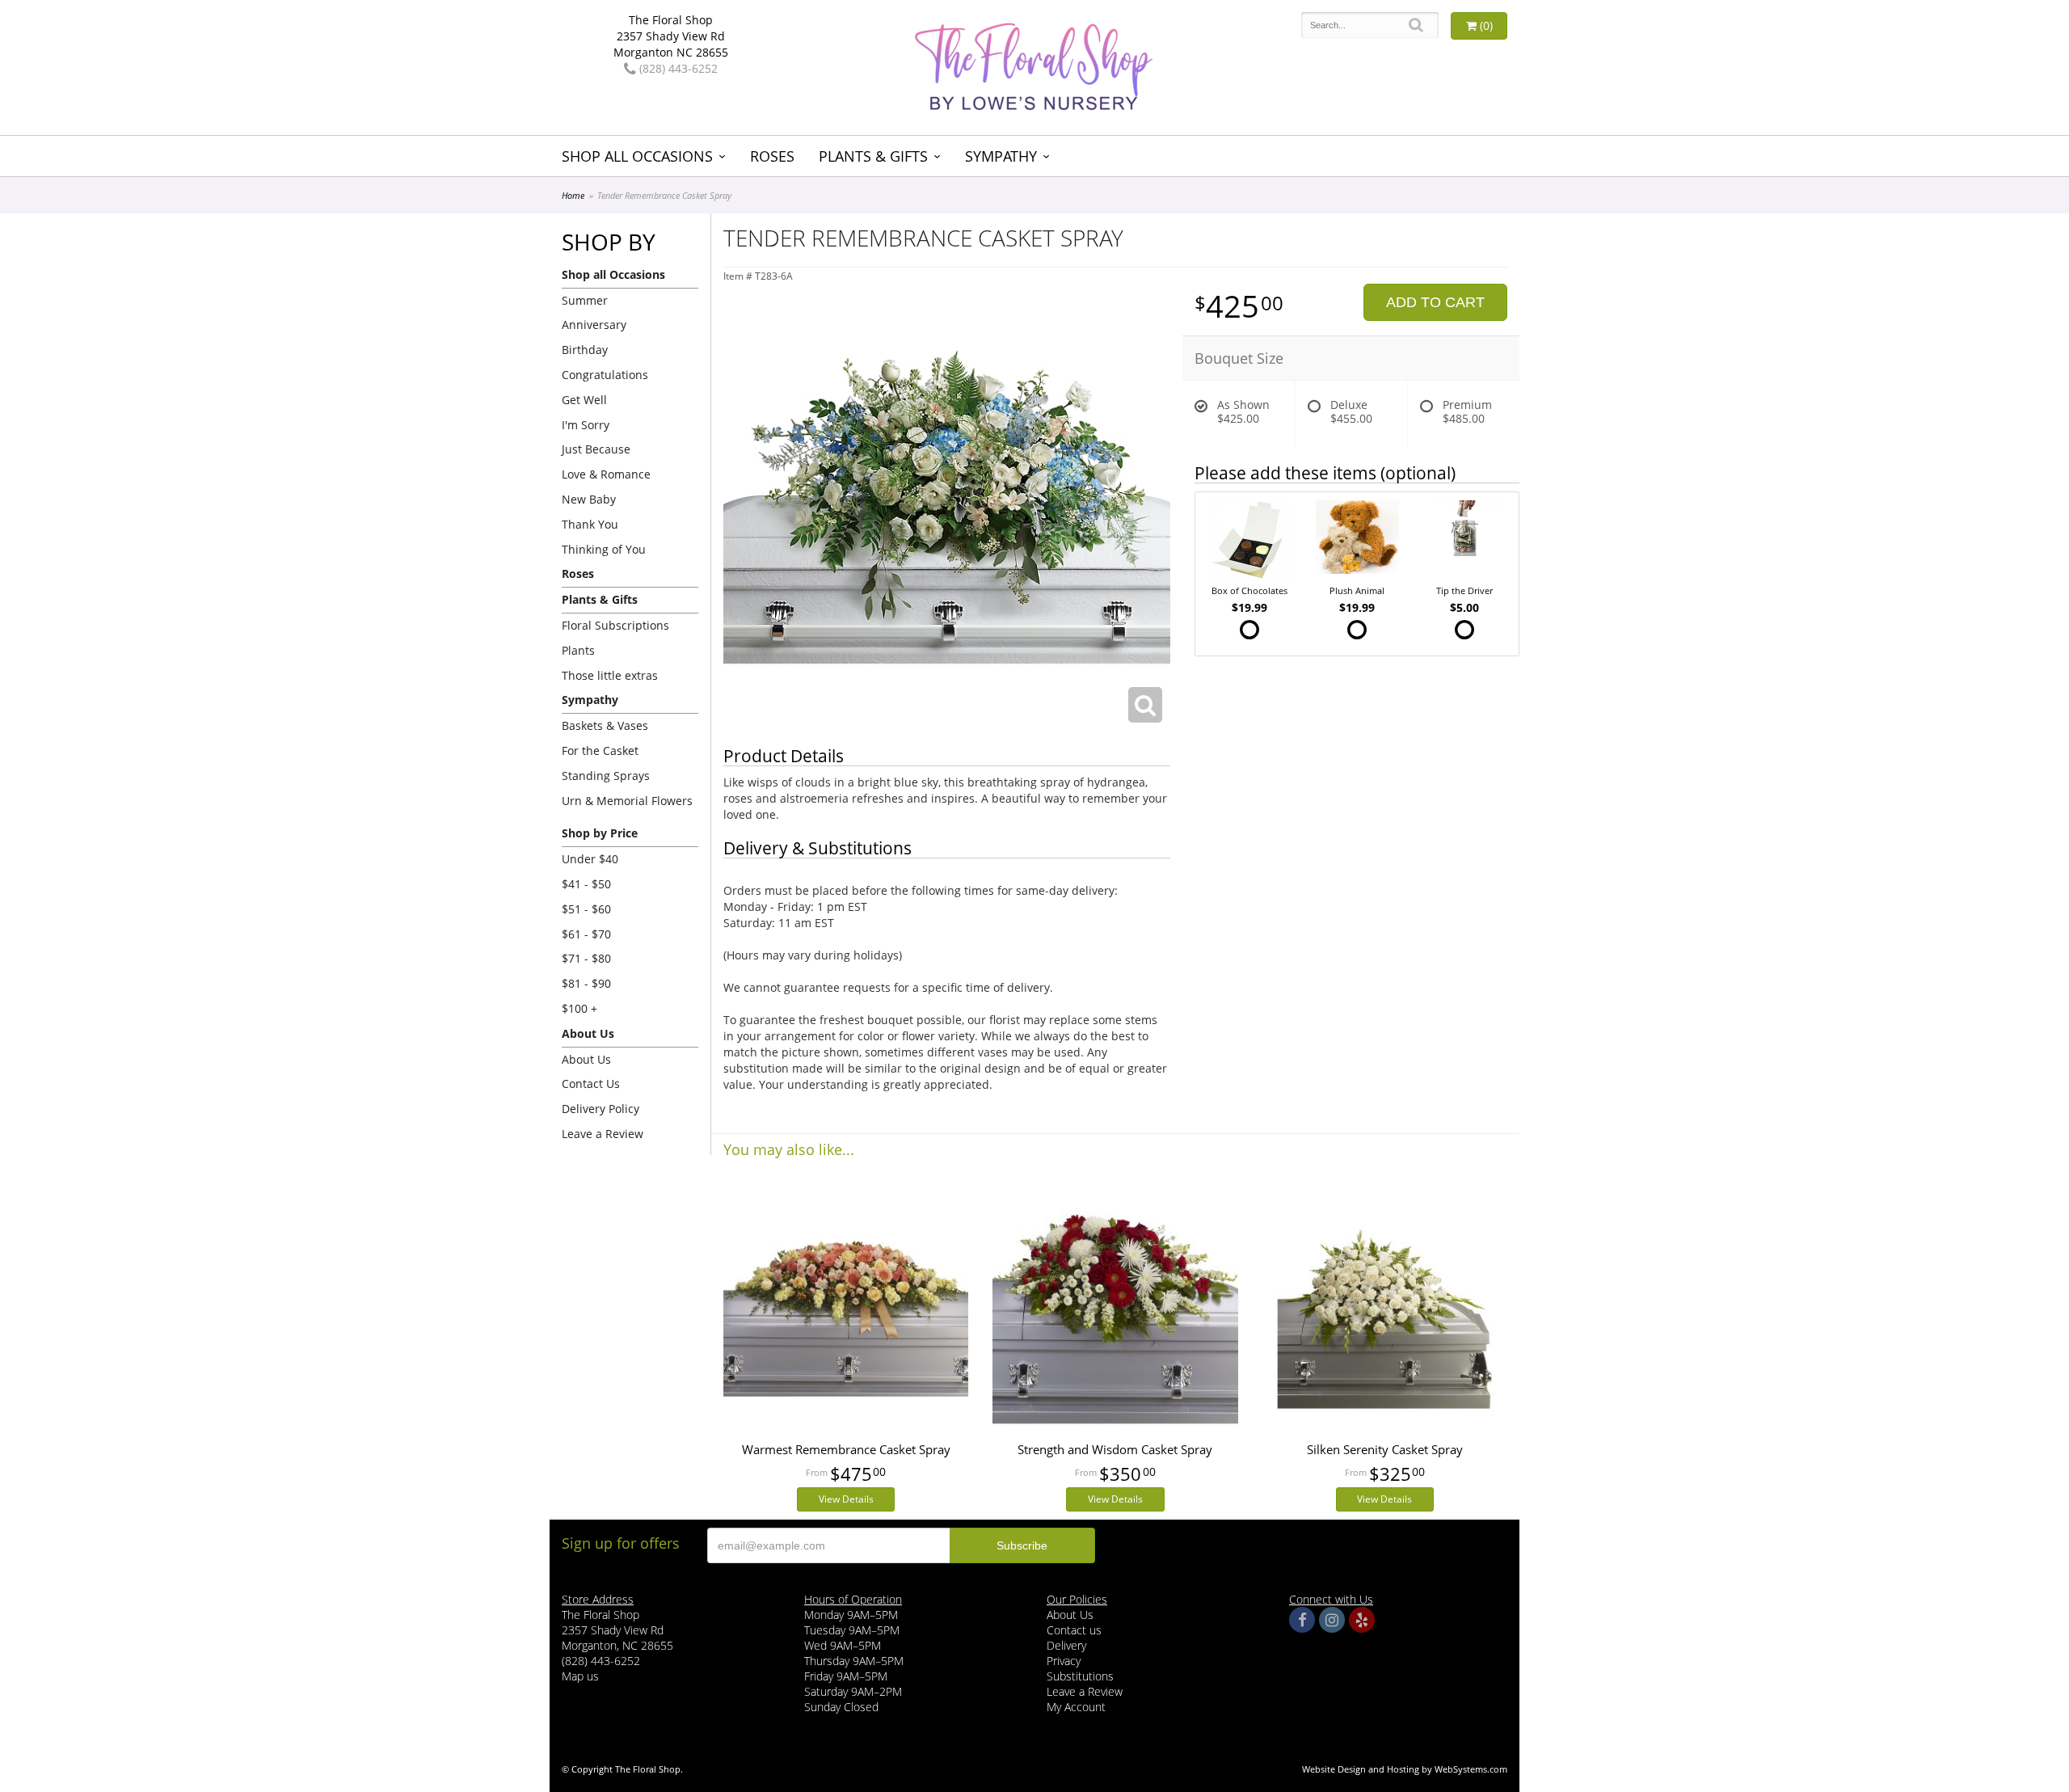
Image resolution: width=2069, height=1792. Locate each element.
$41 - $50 (586, 884)
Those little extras (610, 675)
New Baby (589, 499)
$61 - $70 (586, 934)
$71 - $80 (586, 958)
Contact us (1074, 1630)
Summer (585, 300)
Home (573, 195)
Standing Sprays (606, 776)
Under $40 (590, 859)
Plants (578, 650)
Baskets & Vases (605, 725)
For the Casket (600, 751)
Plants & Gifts (873, 156)
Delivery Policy (600, 1109)
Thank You (590, 524)
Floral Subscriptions (615, 625)
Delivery (1066, 1645)
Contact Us (591, 1084)
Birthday (585, 350)
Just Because (596, 449)
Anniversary (594, 325)
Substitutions (1080, 1676)
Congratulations (605, 375)
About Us (586, 1059)
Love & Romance (606, 474)
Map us (580, 1676)
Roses (772, 156)
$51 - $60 (586, 909)
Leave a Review (603, 1134)
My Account (1076, 1707)
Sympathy (1001, 156)
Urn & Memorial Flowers (627, 801)
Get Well (584, 400)
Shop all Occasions (637, 156)
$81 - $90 (586, 983)
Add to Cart (1435, 302)
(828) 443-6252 (677, 68)
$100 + (579, 1008)
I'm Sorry (586, 425)
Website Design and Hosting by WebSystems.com (1405, 1769)
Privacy (1064, 1661)
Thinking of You (604, 549)
